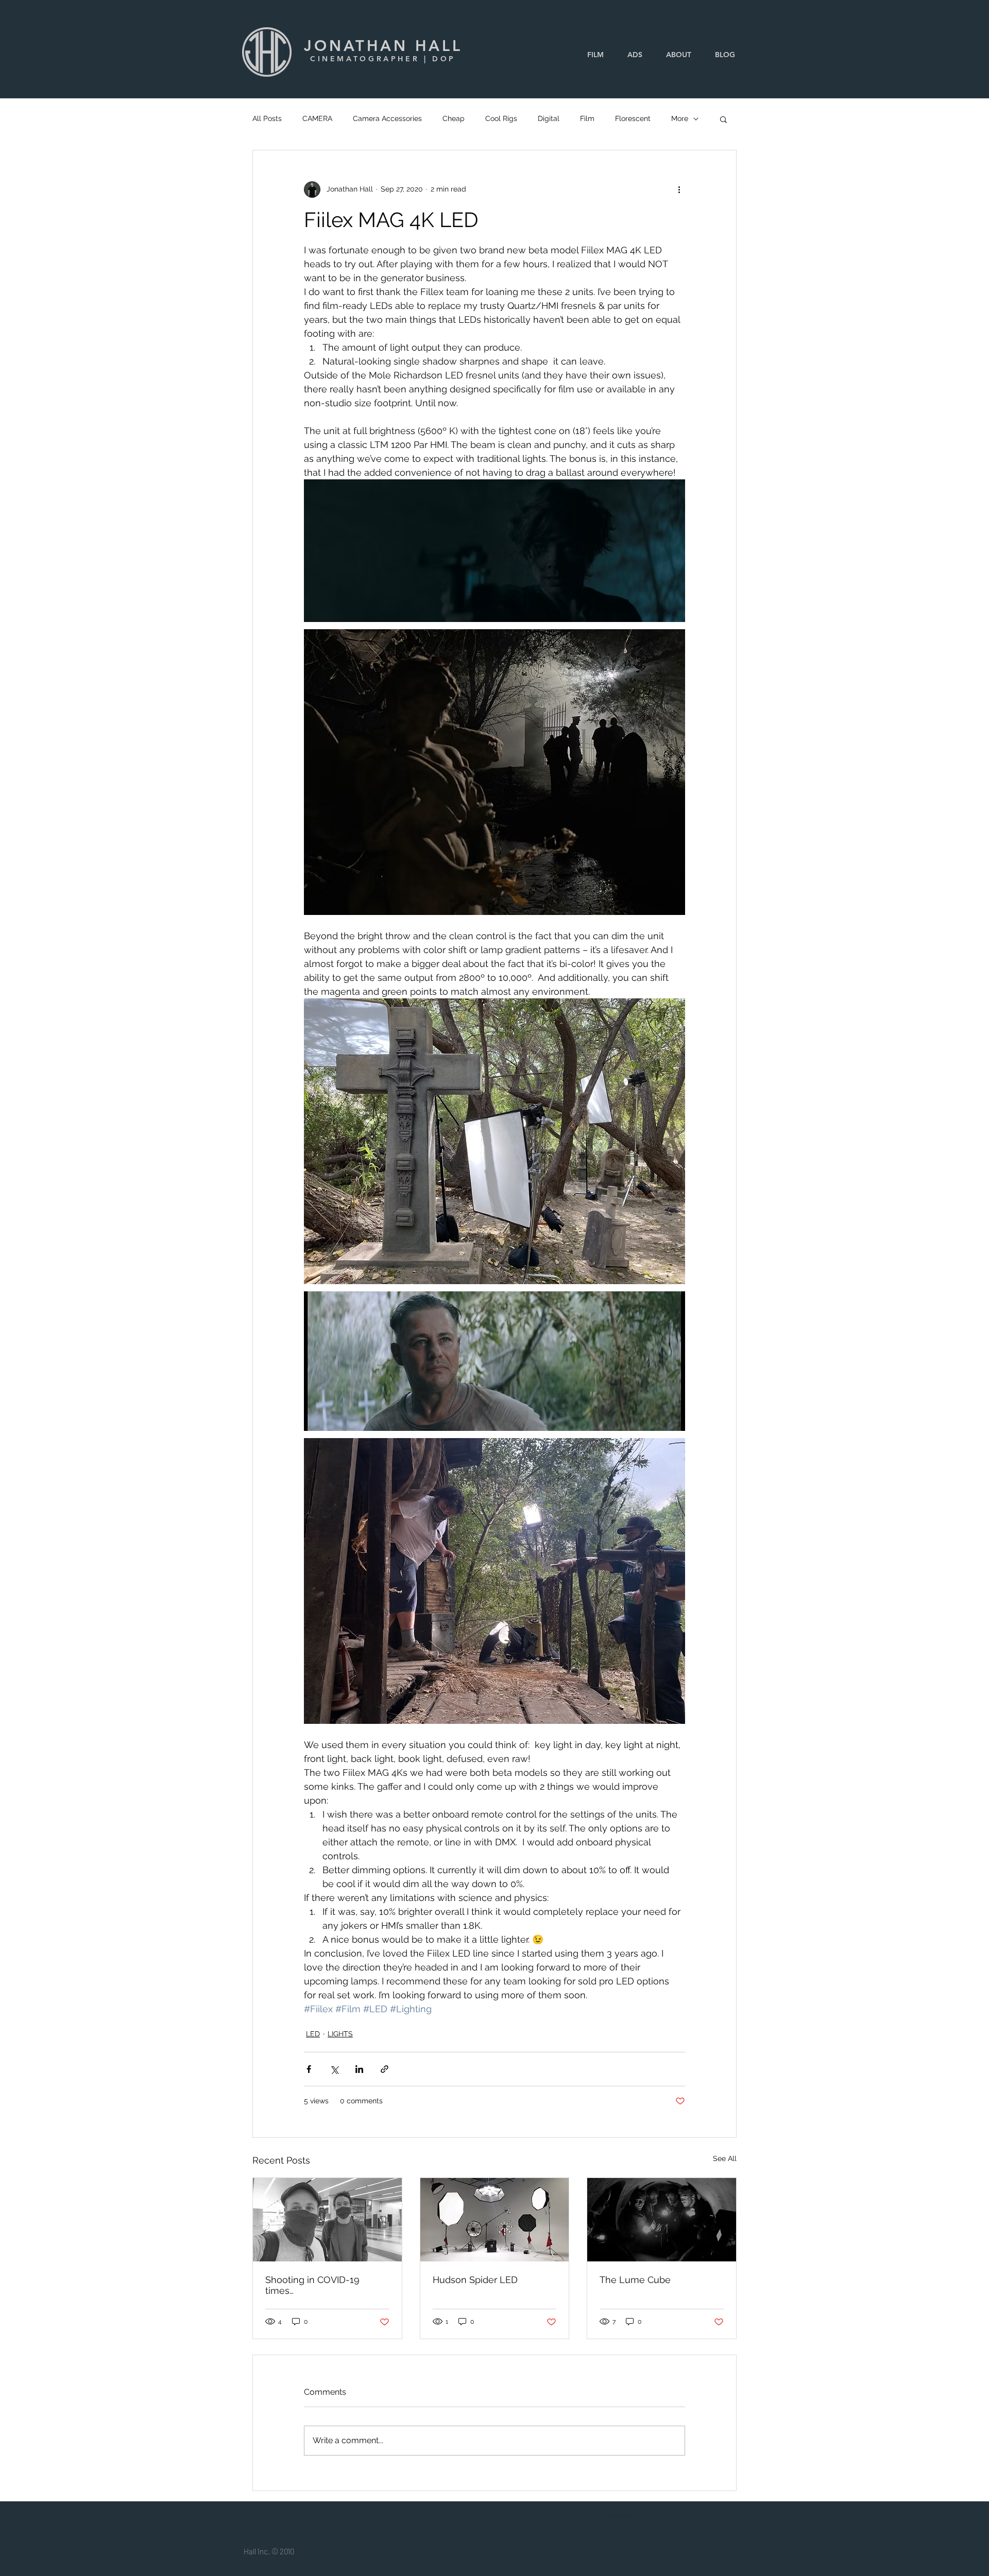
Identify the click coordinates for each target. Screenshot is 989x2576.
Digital (549, 118)
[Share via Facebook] (309, 2069)
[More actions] (679, 189)
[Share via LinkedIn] (359, 2069)
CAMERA (317, 118)
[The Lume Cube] (662, 2220)
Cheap (454, 118)
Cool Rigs (501, 118)
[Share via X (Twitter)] (334, 2069)
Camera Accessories (387, 118)
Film (587, 118)
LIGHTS (340, 2034)
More (680, 118)
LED (313, 2034)
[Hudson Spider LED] (495, 2220)
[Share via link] (385, 2069)
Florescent (633, 118)
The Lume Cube (635, 2280)
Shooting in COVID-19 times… (312, 2285)
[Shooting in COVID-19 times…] (327, 2220)
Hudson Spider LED (475, 2280)
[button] (723, 119)
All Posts (267, 118)
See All (725, 2158)
